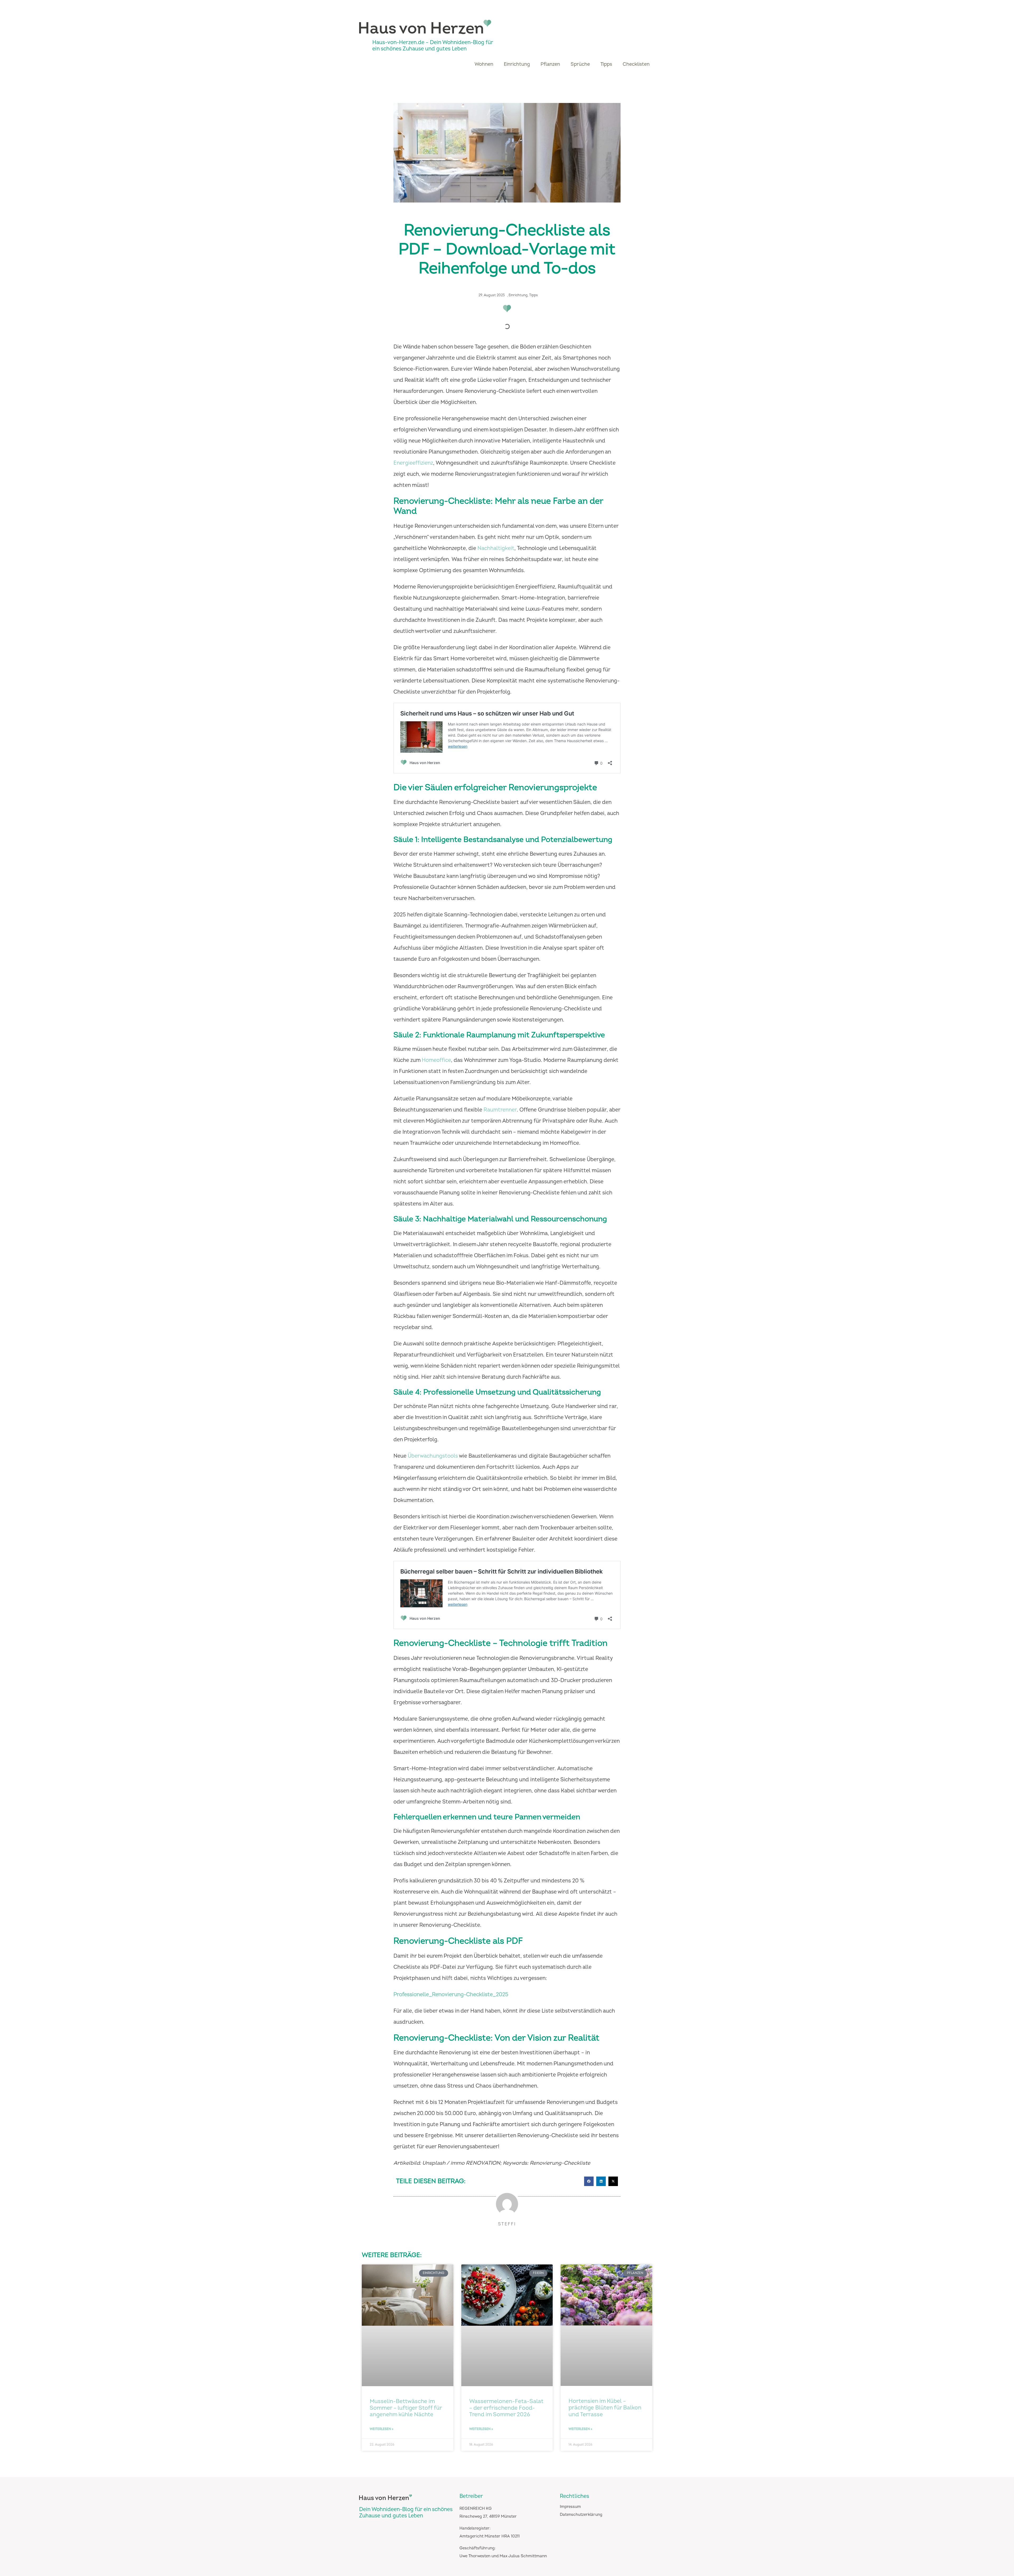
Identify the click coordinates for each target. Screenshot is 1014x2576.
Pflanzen (550, 64)
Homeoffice (436, 1060)
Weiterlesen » (382, 2429)
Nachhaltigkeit (496, 548)
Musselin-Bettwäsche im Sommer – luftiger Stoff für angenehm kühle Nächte (406, 2408)
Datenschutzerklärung (581, 2515)
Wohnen (484, 64)
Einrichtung (517, 64)
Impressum (570, 2507)
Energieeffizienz (413, 463)
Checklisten (636, 64)
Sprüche (580, 64)
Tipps (606, 64)
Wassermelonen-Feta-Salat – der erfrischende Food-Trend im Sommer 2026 (506, 2408)
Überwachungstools (433, 1456)
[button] (589, 2181)
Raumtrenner (500, 1110)
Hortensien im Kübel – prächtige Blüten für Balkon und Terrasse (605, 2408)
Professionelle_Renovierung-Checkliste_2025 (451, 1995)
